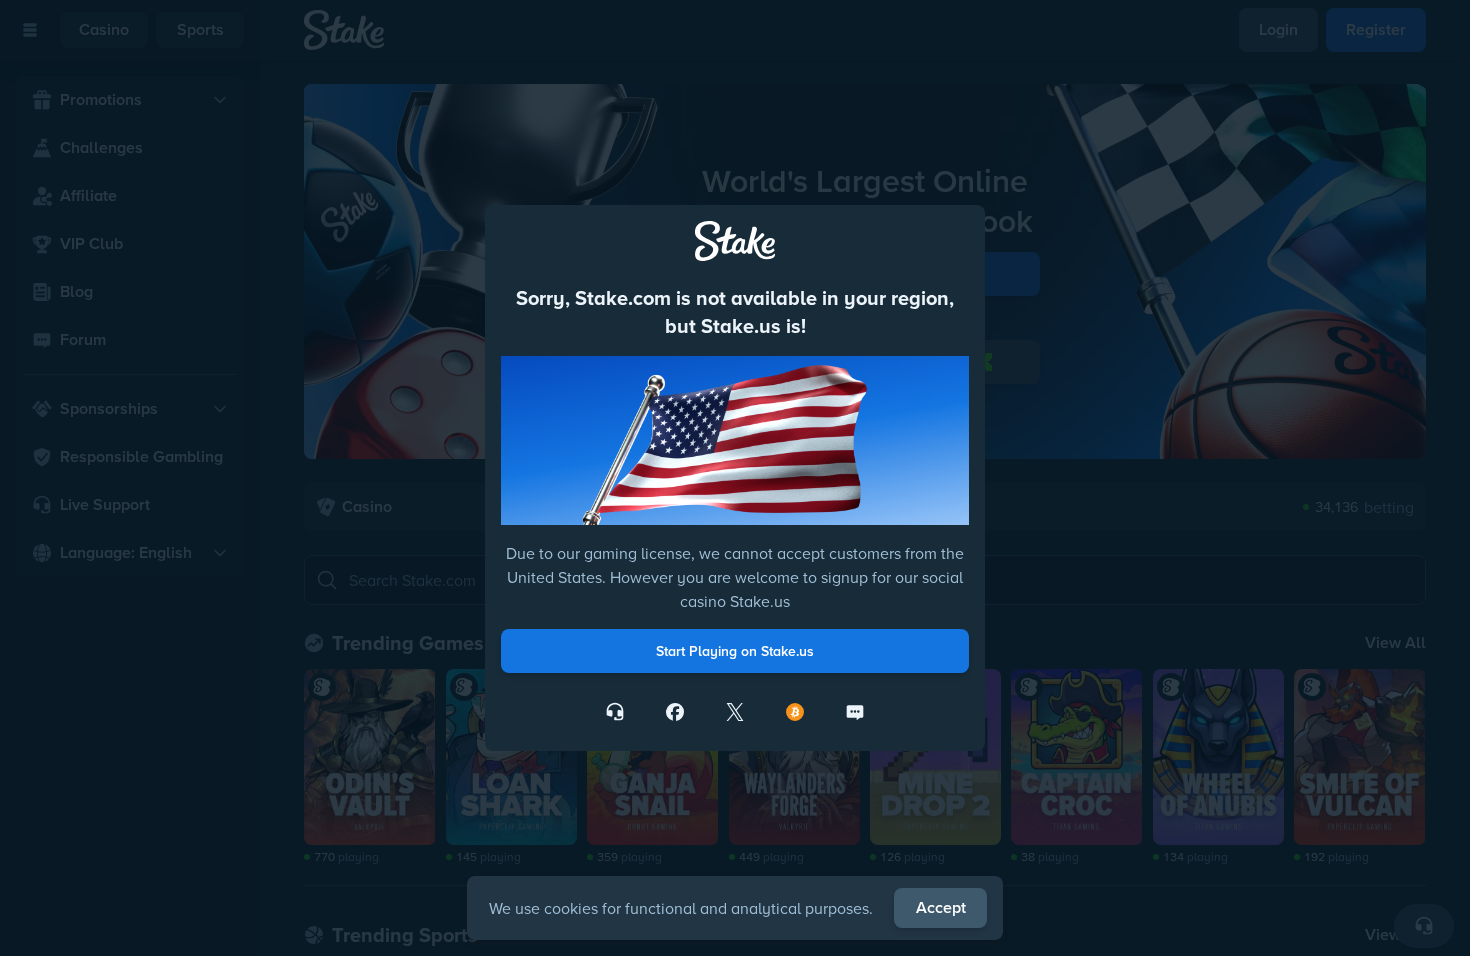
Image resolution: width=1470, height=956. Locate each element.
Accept (941, 907)
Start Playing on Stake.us (735, 651)
